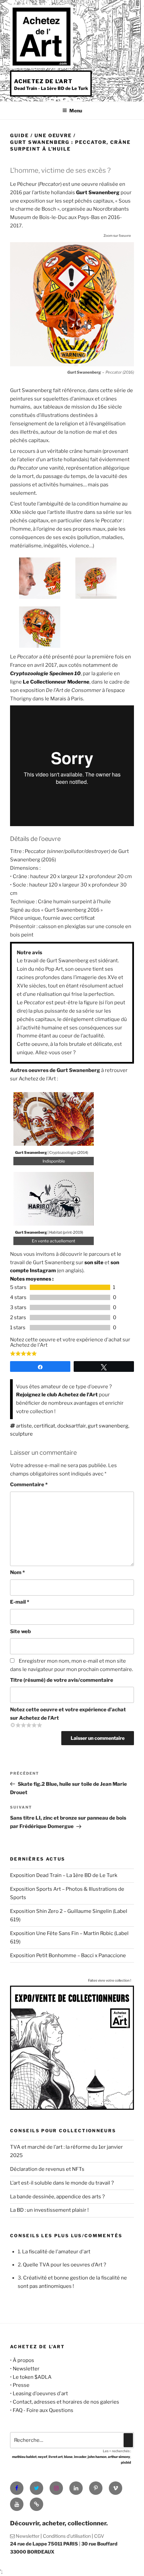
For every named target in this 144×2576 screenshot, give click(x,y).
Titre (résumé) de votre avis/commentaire (62, 1680)
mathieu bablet (24, 2457)
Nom (17, 1572)
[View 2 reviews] (70, 1318)
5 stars (18, 1287)
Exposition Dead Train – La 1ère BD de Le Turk (64, 1875)
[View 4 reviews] (70, 1297)
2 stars (18, 1318)
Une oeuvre (53, 135)
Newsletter (26, 2369)
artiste (24, 1426)
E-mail (20, 1602)
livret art (56, 2457)
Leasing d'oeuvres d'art (40, 2394)
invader (80, 2457)
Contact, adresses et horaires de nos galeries (66, 2402)
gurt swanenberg (108, 1426)
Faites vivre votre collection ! (110, 1980)
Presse (21, 2385)
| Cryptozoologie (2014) (52, 1152)
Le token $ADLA (32, 2377)
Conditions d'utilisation (67, 2536)
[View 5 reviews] (70, 1287)
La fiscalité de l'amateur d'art (56, 2252)
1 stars (18, 1328)
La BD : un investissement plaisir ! (49, 2210)
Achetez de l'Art (43, 81)
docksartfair (71, 1426)
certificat (45, 1426)
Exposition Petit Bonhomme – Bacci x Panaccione (68, 1955)
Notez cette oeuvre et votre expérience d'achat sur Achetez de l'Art (68, 1714)
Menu (76, 111)
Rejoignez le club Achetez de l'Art (57, 1395)
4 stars (18, 1297)
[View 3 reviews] (70, 1307)
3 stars (18, 1307)
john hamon (97, 2457)
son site (94, 1263)
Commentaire (29, 1485)
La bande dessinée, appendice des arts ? (57, 2197)
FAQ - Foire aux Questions (43, 2410)
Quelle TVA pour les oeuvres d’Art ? (64, 2265)
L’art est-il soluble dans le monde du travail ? (62, 2183)
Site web (20, 1631)
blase (68, 2457)
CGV (99, 2536)
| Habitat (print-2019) (49, 1232)
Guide (19, 135)
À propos (23, 2360)
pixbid (126, 2462)
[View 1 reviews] (70, 1328)
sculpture (21, 1434)
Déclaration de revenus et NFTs (47, 2169)
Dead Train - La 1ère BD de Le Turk (51, 88)
